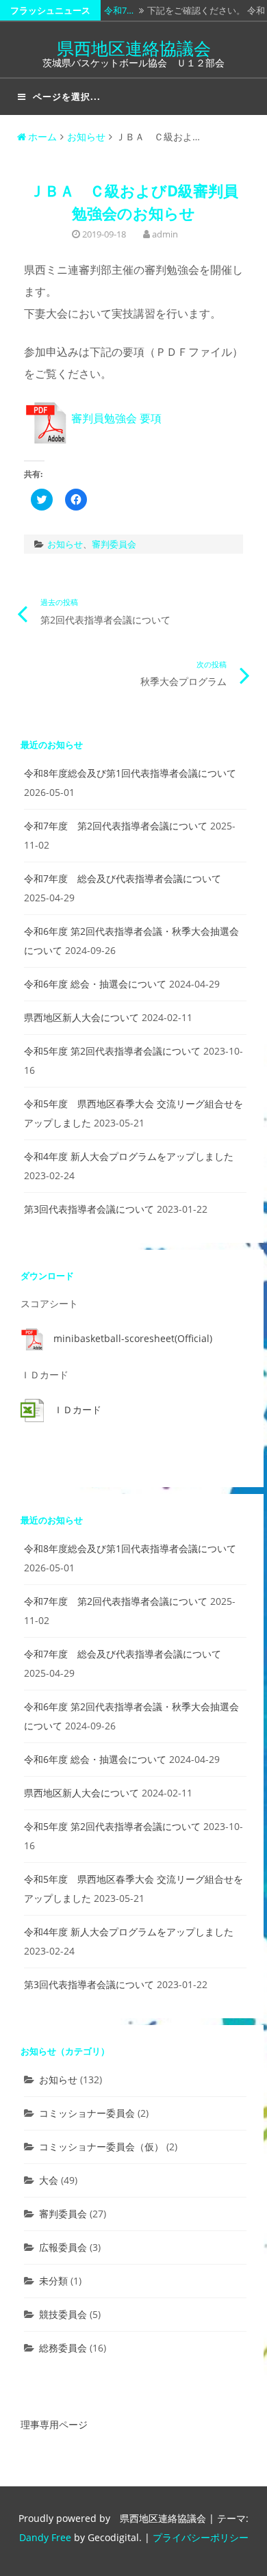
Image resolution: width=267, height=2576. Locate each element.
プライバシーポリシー (201, 2537)
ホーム (42, 137)
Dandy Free (45, 2537)
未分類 (53, 2281)
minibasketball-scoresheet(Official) (133, 1338)
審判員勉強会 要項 (115, 418)
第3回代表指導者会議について (89, 1209)
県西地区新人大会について (81, 1017)
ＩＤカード (77, 1409)
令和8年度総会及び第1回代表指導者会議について (130, 773)
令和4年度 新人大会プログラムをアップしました (129, 1156)
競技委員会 (63, 2314)
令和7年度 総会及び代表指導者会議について (123, 878)
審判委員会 (114, 544)
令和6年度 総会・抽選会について (95, 984)
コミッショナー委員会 (87, 2113)
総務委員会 (63, 2348)
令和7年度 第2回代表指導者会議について (116, 826)
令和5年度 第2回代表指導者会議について (112, 1051)
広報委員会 (63, 2247)
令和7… (119, 10)
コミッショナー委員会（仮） (101, 2147)
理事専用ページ (54, 2424)
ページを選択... (67, 96)
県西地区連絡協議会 (134, 48)
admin (165, 234)
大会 (49, 2180)
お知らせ (86, 137)
